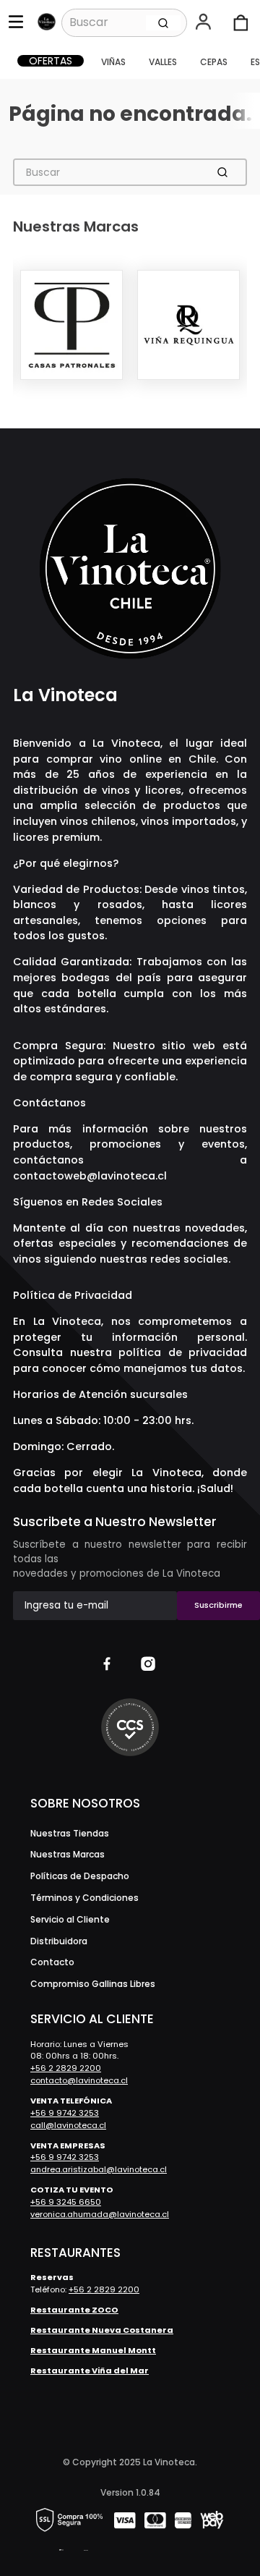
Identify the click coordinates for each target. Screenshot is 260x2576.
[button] (205, 23)
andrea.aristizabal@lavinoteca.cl (99, 2169)
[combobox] (124, 22)
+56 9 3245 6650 (66, 2202)
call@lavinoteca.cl (68, 2125)
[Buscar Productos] (163, 22)
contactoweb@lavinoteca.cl (90, 1176)
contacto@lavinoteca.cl (79, 2080)
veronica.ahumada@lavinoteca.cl (100, 2214)
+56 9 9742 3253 (65, 2113)
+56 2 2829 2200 (66, 2068)
